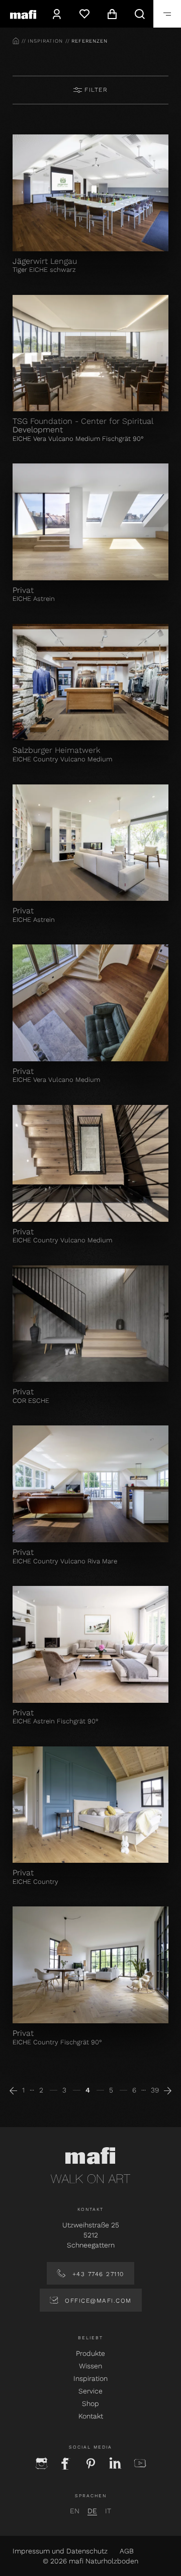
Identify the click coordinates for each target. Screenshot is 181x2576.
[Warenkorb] (112, 14)
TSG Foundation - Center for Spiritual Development (83, 425)
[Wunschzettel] (84, 14)
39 (155, 2090)
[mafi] (23, 14)
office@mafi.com (97, 2301)
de (92, 2511)
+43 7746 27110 (97, 2274)
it (108, 2511)
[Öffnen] (167, 14)
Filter (95, 90)
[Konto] (57, 14)
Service (90, 2391)
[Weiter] (168, 2090)
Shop (90, 2403)
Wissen (90, 2366)
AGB (127, 2551)
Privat (23, 590)
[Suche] (140, 14)
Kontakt (91, 2416)
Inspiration (90, 2378)
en (75, 2511)
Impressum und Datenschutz (60, 2551)
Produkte (90, 2353)
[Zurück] (13, 2090)
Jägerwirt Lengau (45, 261)
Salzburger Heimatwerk (56, 750)
